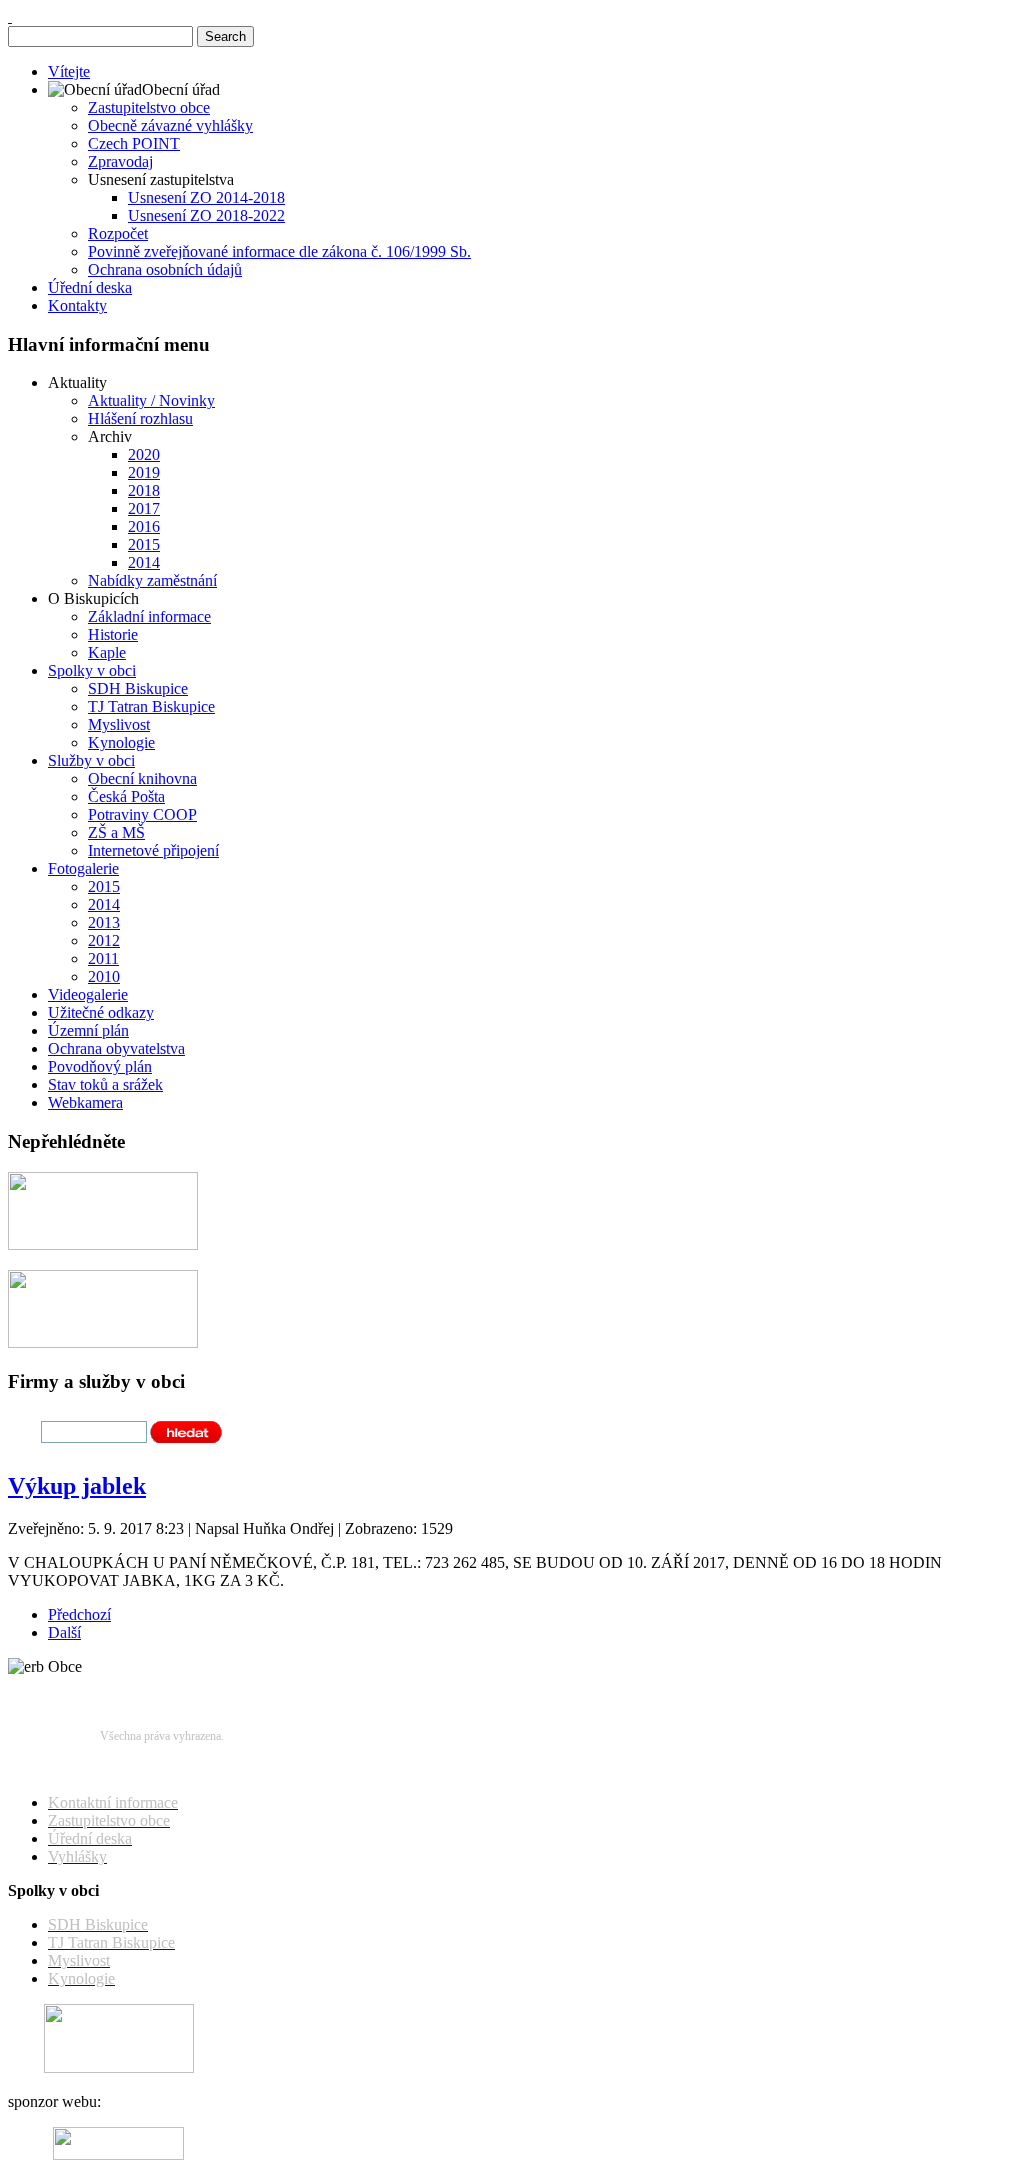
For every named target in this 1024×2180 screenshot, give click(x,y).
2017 (144, 508)
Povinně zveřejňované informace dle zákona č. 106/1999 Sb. (279, 251)
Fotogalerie (83, 868)
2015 (144, 544)
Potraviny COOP (142, 814)
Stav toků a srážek (105, 1084)
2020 (144, 454)
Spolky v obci (92, 670)
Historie (113, 634)
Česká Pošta (126, 796)
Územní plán (88, 1030)
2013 (104, 922)
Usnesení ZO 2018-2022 (206, 215)
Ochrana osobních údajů (165, 269)
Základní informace (149, 616)
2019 (144, 472)
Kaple (107, 652)
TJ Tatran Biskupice (151, 706)
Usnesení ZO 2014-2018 (206, 197)
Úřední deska (90, 287)
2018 (144, 490)
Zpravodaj (120, 161)
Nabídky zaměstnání (152, 580)
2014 (144, 562)
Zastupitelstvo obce (149, 107)
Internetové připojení (153, 850)
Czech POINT (134, 143)
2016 (144, 526)
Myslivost (119, 724)
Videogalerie (88, 994)
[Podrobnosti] (103, 1342)
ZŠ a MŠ (116, 832)
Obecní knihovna (142, 778)
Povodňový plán (100, 1066)
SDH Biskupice (138, 688)
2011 (103, 958)
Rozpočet (118, 233)
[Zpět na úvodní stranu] (10, 16)
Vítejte (69, 71)
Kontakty (77, 305)
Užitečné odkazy (101, 1012)
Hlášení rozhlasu (140, 418)
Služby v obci (91, 760)
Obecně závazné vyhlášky (170, 125)
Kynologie (121, 742)
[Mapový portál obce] (103, 1244)
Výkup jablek (77, 1486)
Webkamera (85, 1102)
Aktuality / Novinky (151, 400)
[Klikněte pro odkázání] (119, 2067)
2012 (104, 940)
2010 (104, 976)
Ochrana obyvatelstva (116, 1048)
